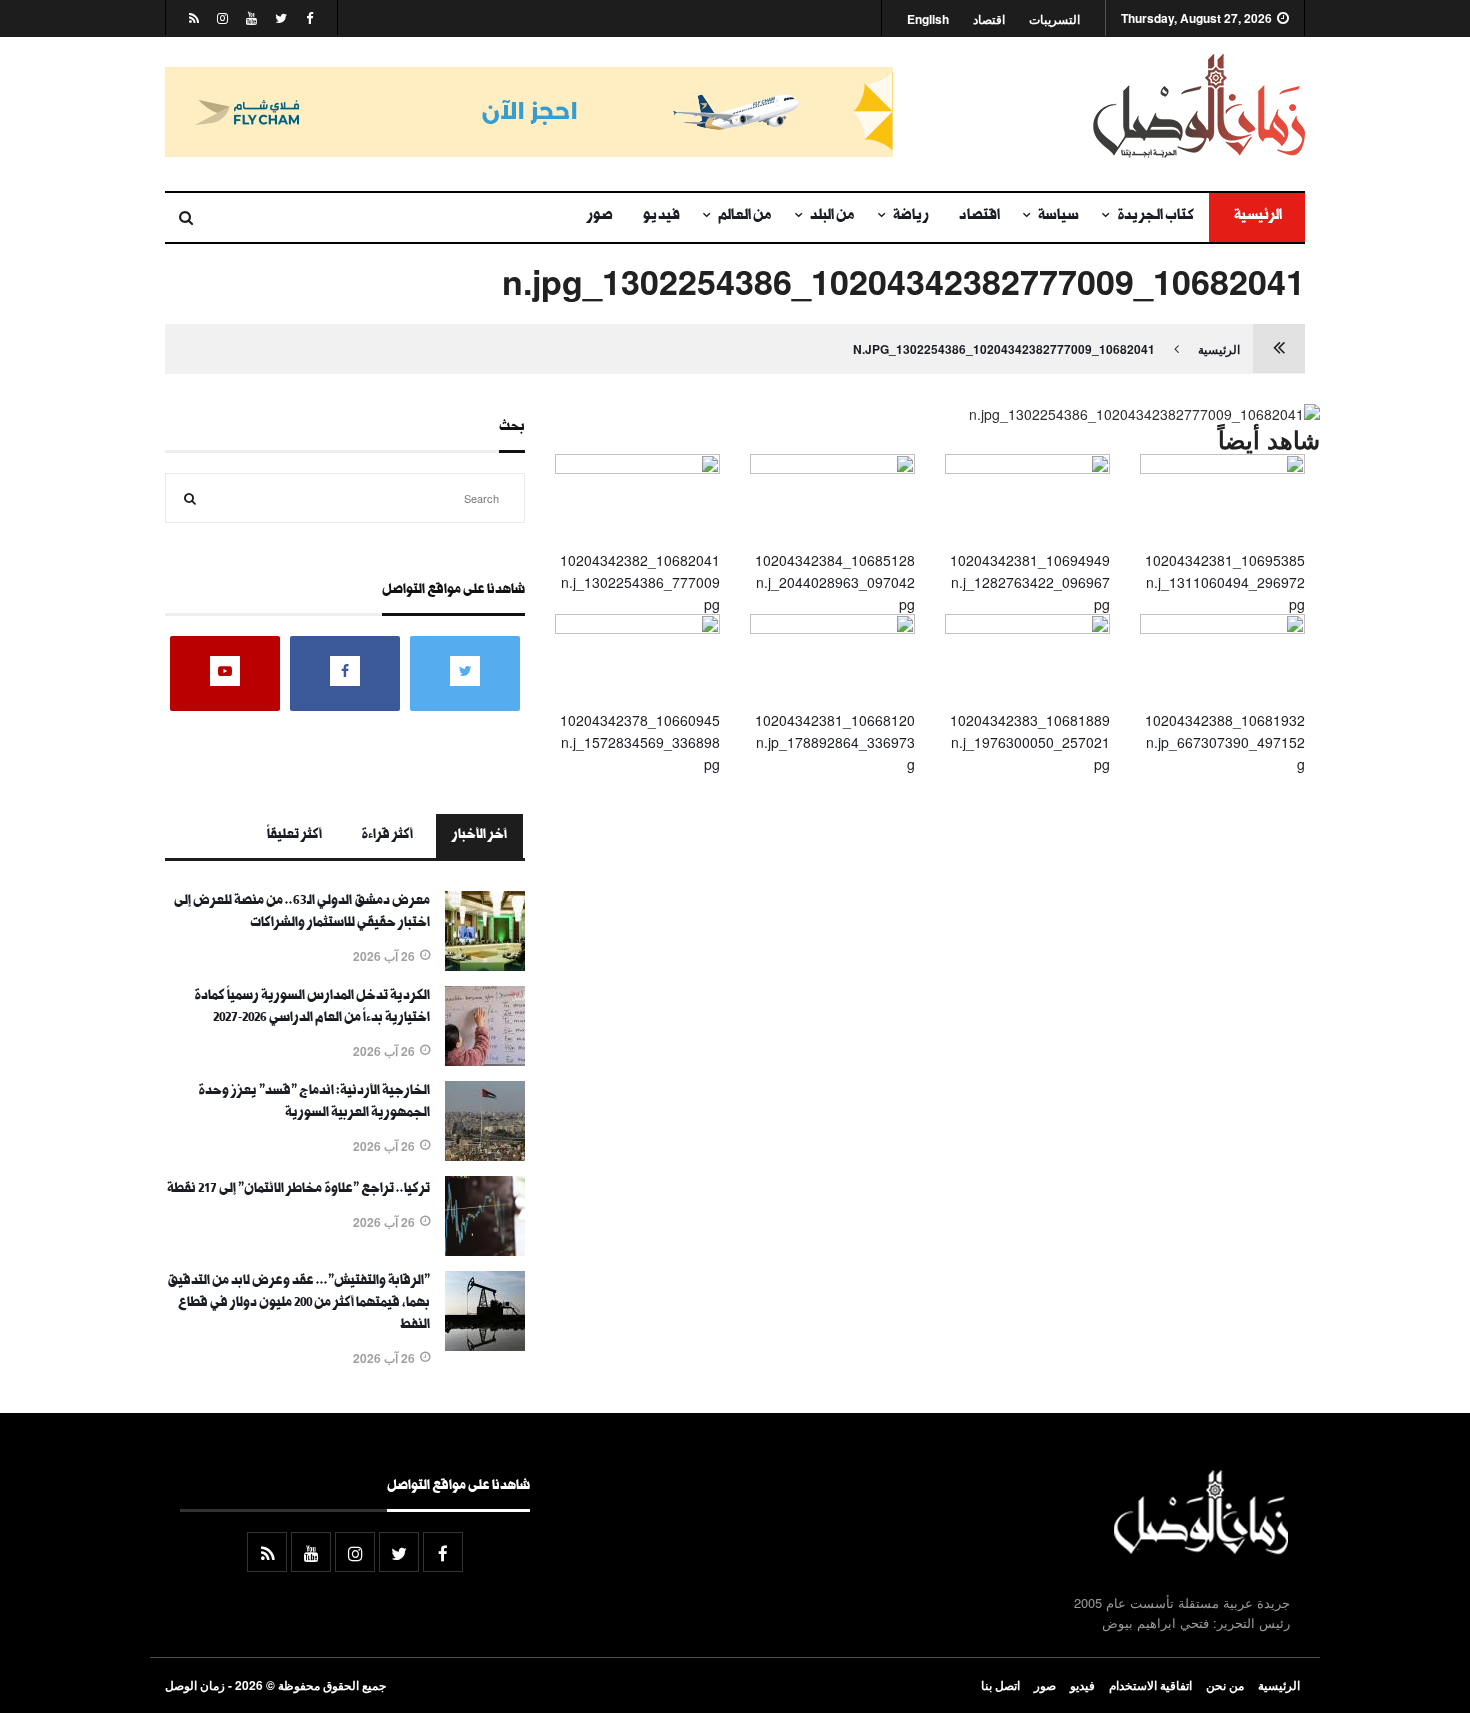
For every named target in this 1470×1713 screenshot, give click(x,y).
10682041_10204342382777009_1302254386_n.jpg (1004, 349)
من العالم (745, 217)
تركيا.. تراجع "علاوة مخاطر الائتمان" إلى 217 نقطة (298, 1190)
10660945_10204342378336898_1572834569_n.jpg (640, 742)
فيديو (661, 217)
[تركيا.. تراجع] (485, 1250)
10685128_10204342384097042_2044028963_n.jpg (835, 582)
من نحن (1225, 1685)
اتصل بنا (1000, 1685)
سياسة (1058, 217)
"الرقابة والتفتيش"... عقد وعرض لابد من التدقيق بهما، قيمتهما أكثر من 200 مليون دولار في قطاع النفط (298, 1304)
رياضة (911, 217)
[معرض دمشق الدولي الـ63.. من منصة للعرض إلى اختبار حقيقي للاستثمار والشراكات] (485, 965)
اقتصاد (989, 19)
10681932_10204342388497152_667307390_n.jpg (1225, 742)
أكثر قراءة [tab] (387, 836)
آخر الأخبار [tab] (479, 836)
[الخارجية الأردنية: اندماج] (485, 1155)
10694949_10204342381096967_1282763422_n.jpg (1030, 582)
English (928, 19)
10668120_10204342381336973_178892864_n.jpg (835, 742)
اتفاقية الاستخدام (1150, 1685)
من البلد (832, 217)
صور (600, 217)
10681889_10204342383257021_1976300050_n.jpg (1030, 742)
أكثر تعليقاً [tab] (294, 836)
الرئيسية (1257, 217)
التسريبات (1054, 19)
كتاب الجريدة (1155, 217)
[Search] (190, 498)
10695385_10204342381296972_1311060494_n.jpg (1225, 582)
